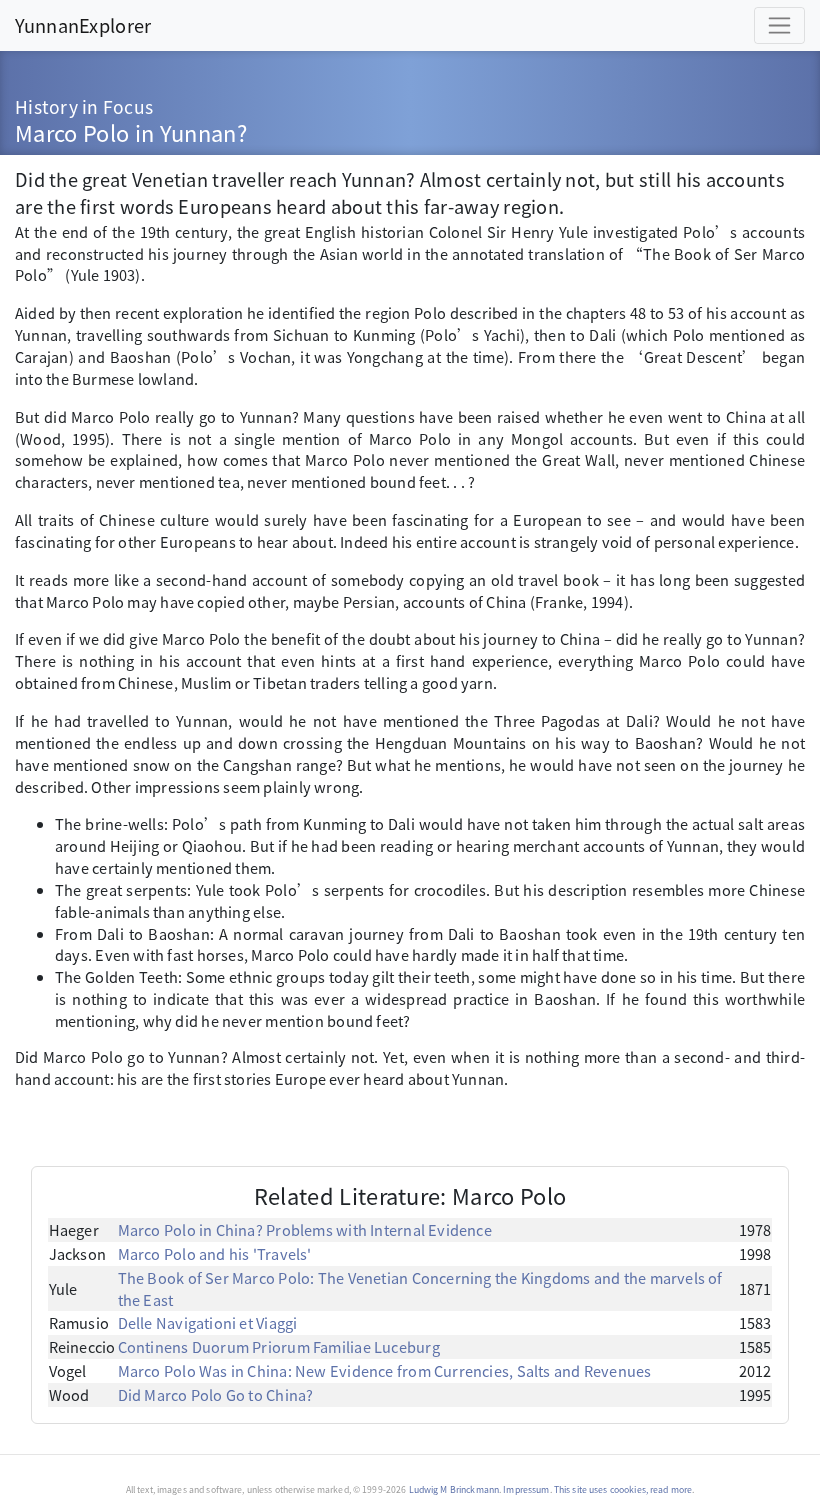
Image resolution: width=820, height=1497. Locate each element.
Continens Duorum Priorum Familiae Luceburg (279, 1346)
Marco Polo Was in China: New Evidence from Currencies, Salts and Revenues (385, 1370)
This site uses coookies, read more (623, 1489)
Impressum (526, 1489)
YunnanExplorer (83, 25)
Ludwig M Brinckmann (454, 1489)
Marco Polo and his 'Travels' (215, 1253)
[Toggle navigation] (779, 25)
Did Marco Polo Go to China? (216, 1394)
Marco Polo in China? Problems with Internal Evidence (305, 1229)
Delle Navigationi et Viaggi (208, 1322)
